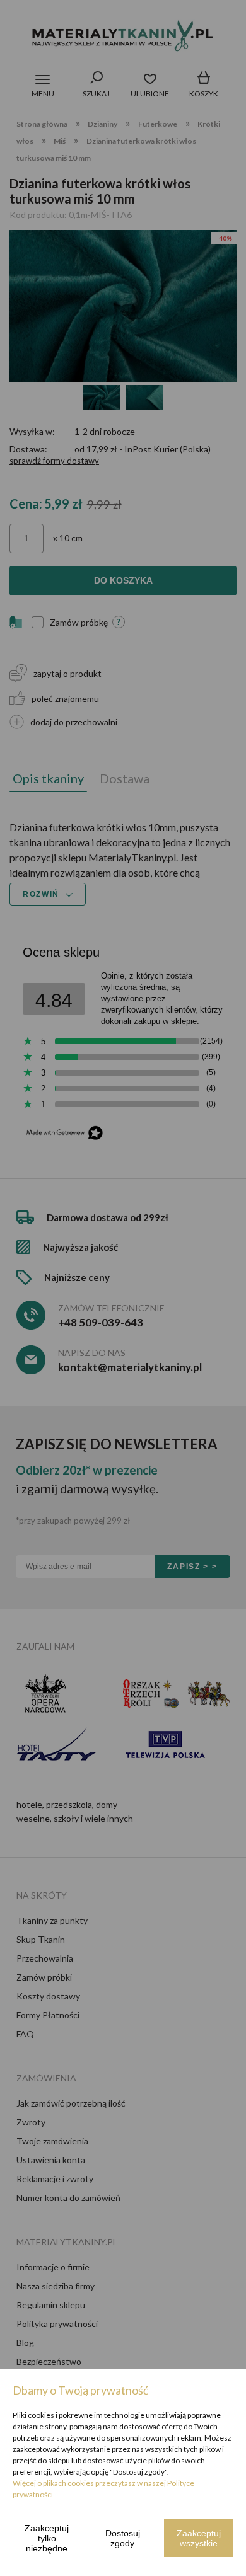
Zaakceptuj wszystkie (199, 2538)
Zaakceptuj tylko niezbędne (47, 2538)
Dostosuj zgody (123, 2538)
